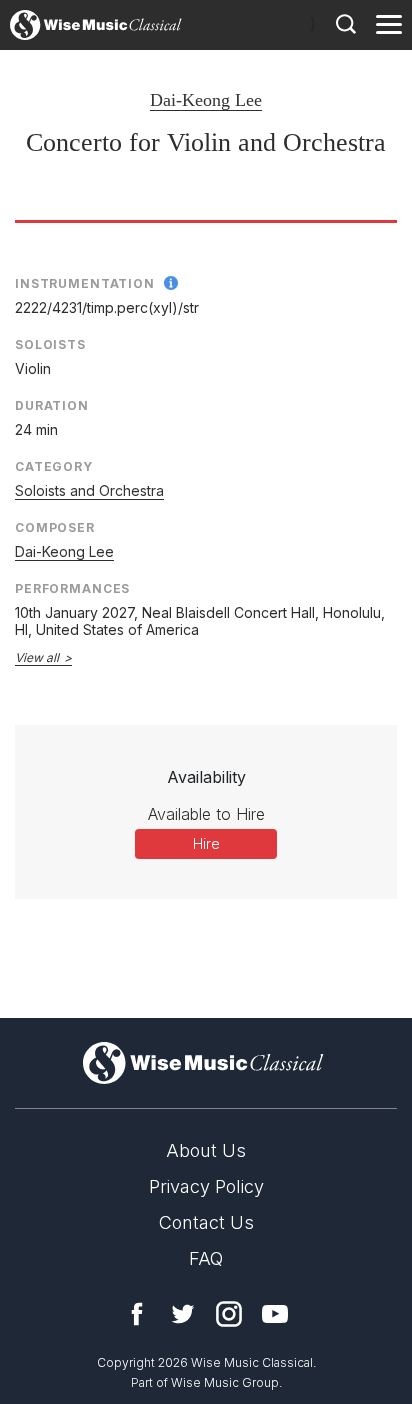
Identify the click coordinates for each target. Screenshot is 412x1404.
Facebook (137, 1314)
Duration (52, 405)
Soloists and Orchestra (89, 490)
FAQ (206, 1258)
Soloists (50, 344)
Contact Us (206, 1222)
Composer (55, 527)
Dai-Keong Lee (206, 100)
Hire (206, 843)
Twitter (183, 1314)
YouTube (275, 1314)
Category (54, 466)
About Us (206, 1150)
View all (37, 657)
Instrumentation (85, 283)
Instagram (229, 1314)
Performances (72, 588)
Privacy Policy (206, 1186)
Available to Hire (206, 814)
